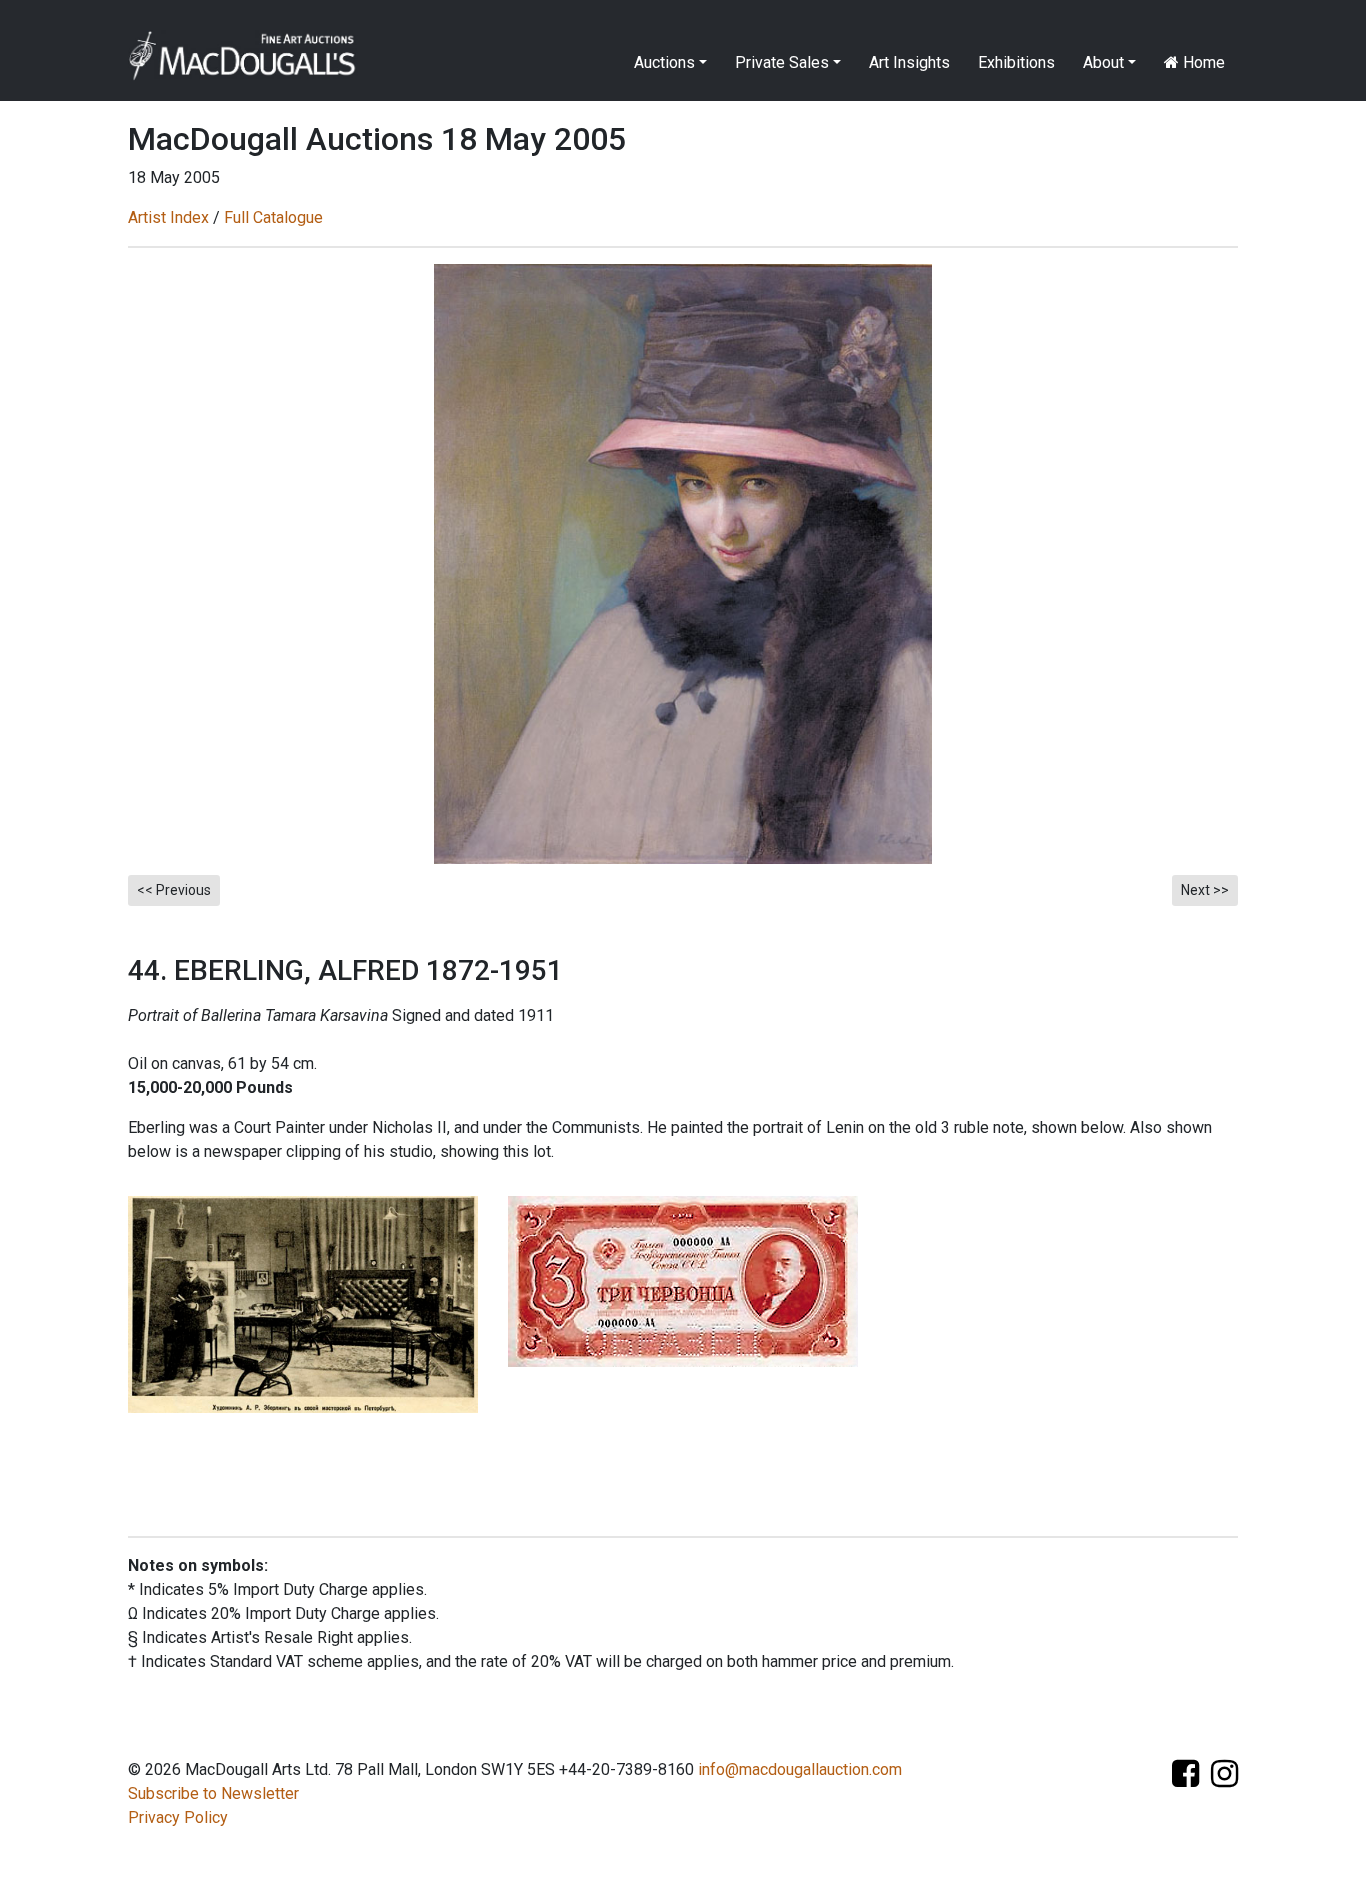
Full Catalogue (273, 217)
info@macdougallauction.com (800, 1769)
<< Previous (174, 890)
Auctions (664, 62)
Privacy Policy (178, 1817)
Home (1202, 62)
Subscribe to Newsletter (213, 1793)
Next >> (1205, 890)
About (1103, 62)
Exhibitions (1016, 62)
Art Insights (909, 62)
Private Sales (782, 62)
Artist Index (168, 217)
